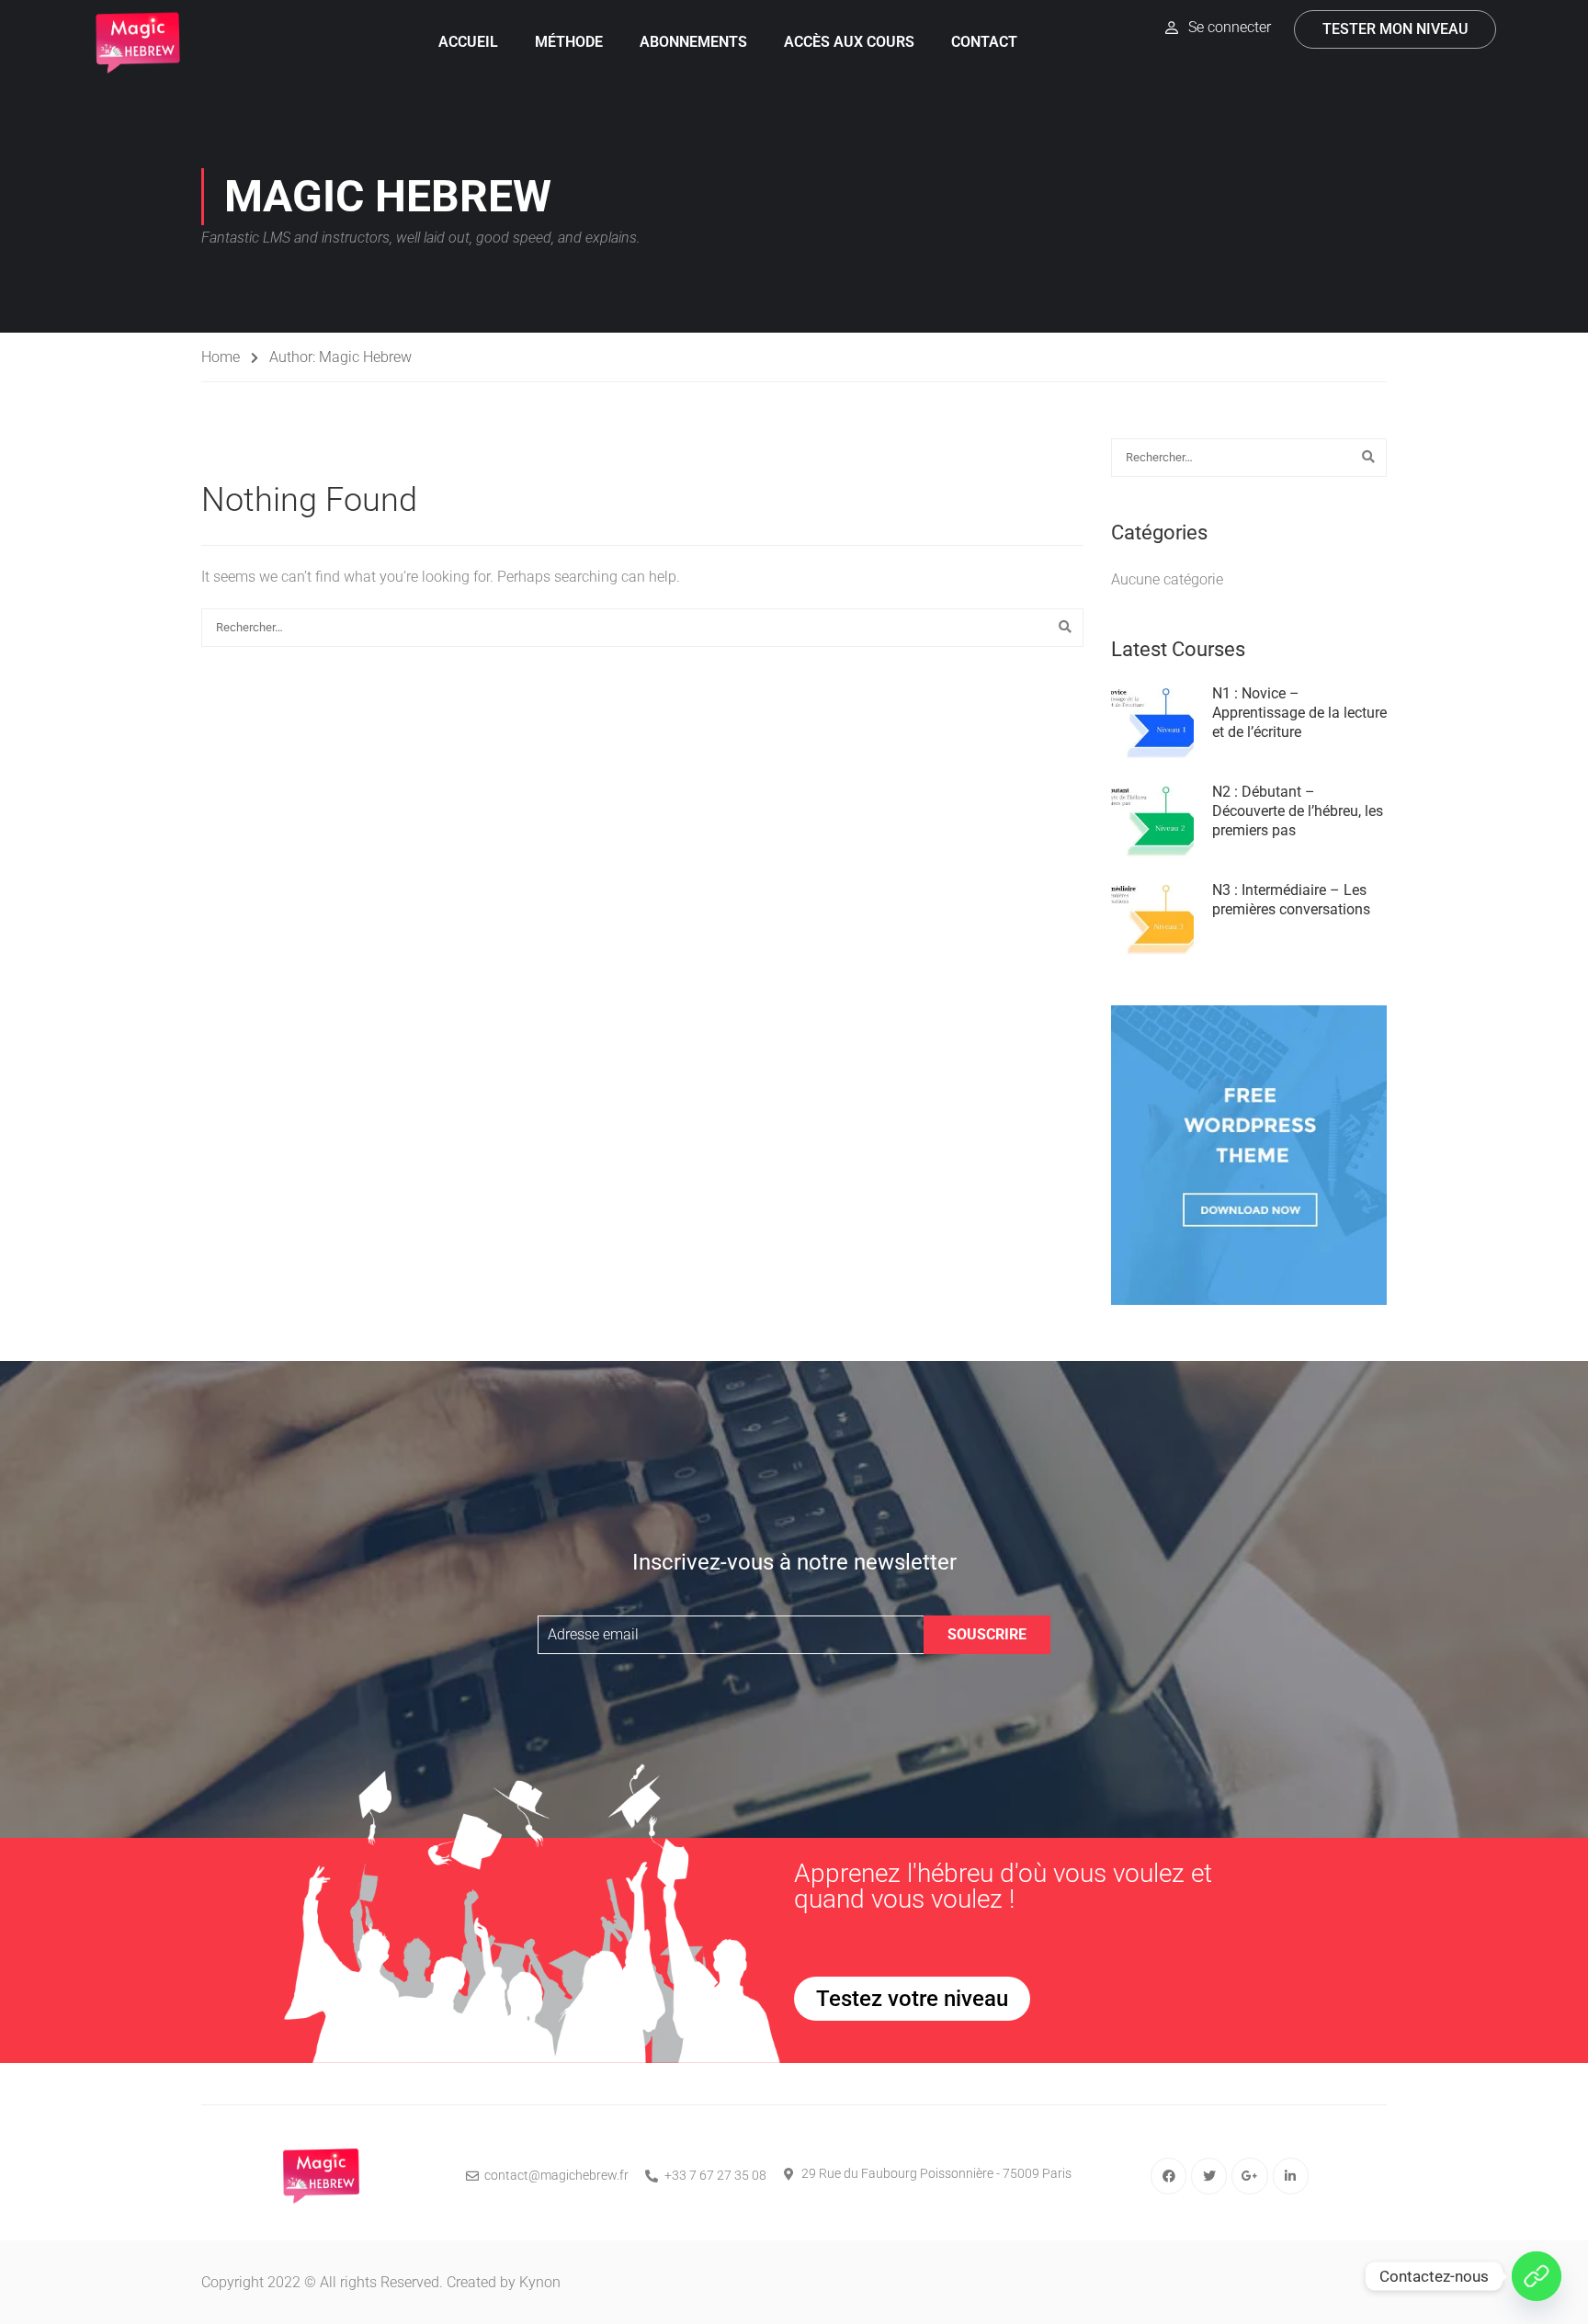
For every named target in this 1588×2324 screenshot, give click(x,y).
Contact (984, 42)
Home (221, 357)
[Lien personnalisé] (1537, 2276)
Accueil (468, 42)
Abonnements (693, 42)
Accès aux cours (849, 42)
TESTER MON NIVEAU (1395, 29)
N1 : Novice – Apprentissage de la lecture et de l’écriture (1299, 713)
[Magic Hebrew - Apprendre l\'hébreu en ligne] (138, 43)
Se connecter (1230, 27)
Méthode (569, 42)
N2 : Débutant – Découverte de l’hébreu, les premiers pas (1298, 811)
